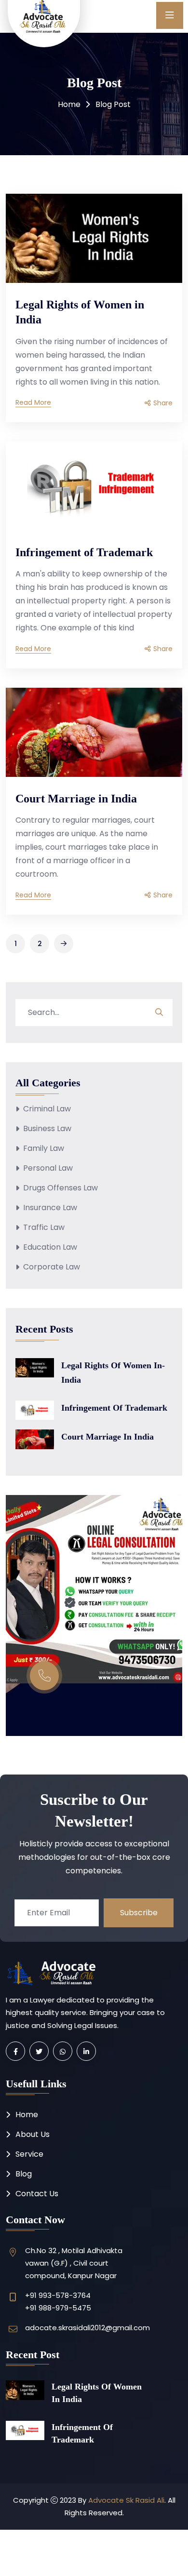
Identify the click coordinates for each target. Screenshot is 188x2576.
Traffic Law (44, 1227)
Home (69, 104)
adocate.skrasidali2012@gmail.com (87, 2328)
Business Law (47, 1128)
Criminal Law (47, 1109)
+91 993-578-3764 (58, 2295)
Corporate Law (52, 1267)
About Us (33, 2134)
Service (29, 2154)
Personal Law (48, 1168)
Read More (33, 404)
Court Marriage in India (76, 799)
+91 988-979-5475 (58, 2308)
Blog (24, 2174)
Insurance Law (50, 1208)
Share (163, 404)
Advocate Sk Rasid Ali (126, 2500)
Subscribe (139, 1913)
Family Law (44, 1148)
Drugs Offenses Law (60, 1188)
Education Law (50, 1247)
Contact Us (37, 2194)
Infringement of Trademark (84, 552)
